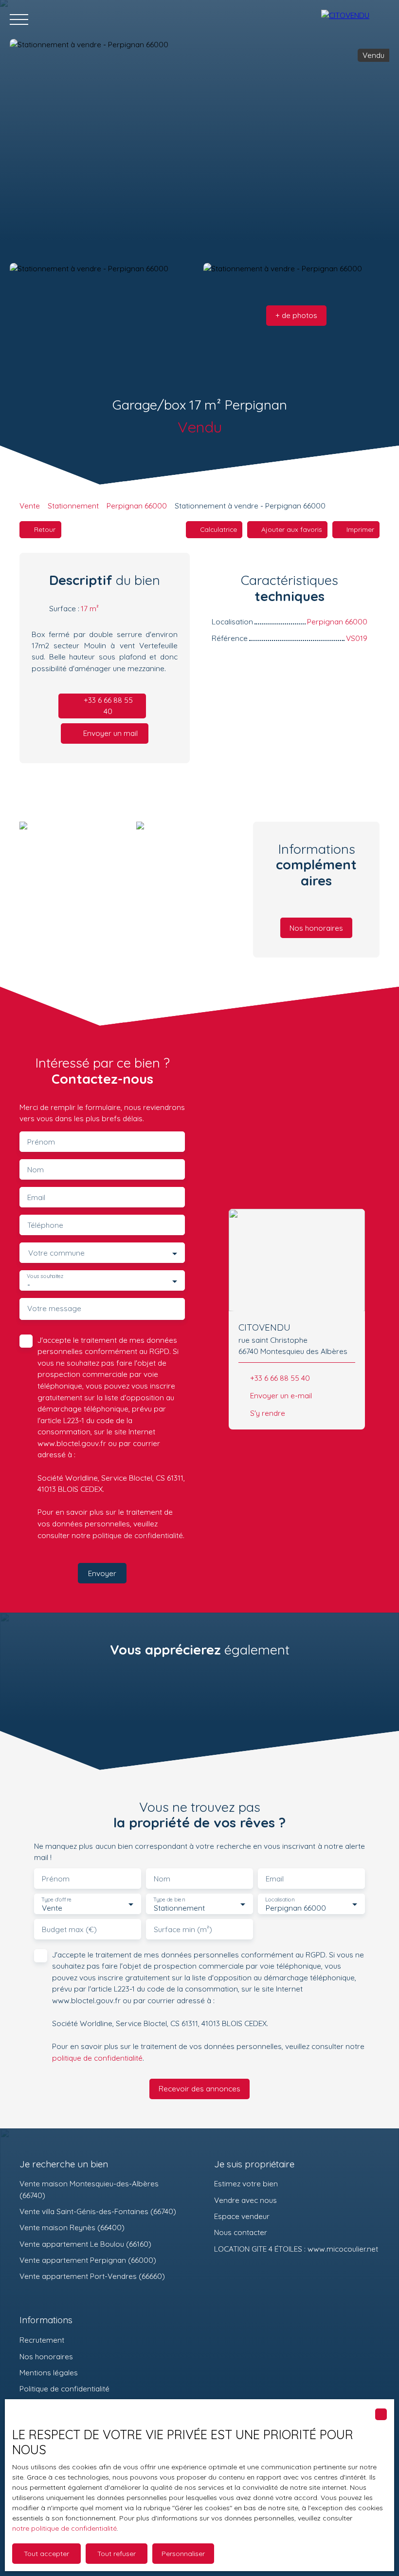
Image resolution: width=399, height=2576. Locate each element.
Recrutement (42, 2340)
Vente (30, 506)
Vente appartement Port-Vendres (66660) (92, 2276)
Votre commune (56, 1253)
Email (36, 1197)
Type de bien (169, 1899)
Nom (36, 1170)
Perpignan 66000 (137, 506)
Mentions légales (49, 2372)
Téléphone (45, 1225)
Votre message (54, 1308)
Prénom (41, 1142)
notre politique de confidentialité (64, 2528)
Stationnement (73, 506)
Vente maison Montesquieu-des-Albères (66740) (89, 2189)
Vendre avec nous (245, 2200)
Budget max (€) (69, 1929)
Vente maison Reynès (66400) (72, 2227)
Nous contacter (241, 2232)
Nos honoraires (46, 2356)
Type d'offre (56, 1899)
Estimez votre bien (246, 2183)
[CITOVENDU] (355, 19)
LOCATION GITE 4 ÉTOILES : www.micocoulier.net (296, 2249)
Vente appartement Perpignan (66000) (88, 2260)
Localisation (280, 1899)
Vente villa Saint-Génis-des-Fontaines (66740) (98, 2211)
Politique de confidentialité (64, 2388)
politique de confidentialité (138, 1535)
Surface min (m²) (183, 1929)
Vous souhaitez (45, 1276)
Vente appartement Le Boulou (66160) (85, 2244)
